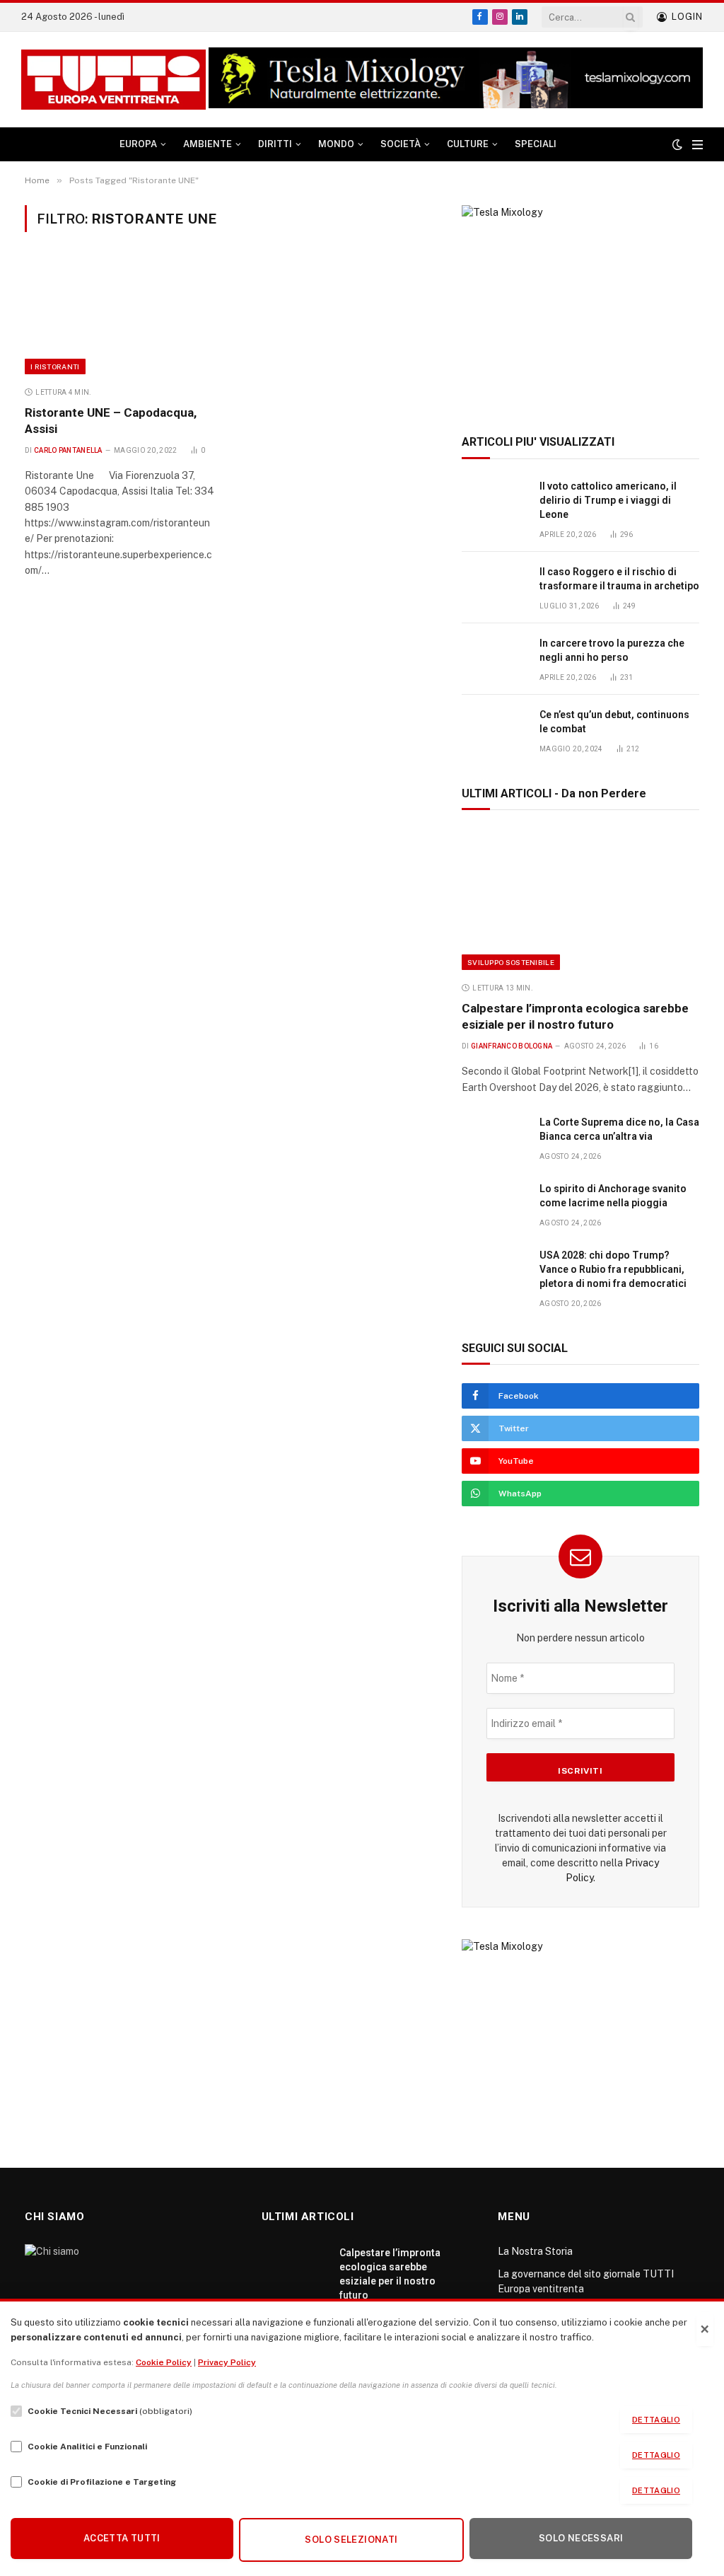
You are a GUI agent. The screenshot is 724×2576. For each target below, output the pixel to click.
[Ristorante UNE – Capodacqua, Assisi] (120, 317)
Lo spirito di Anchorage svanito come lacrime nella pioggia (613, 1196)
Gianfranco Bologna (512, 1046)
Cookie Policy (164, 2362)
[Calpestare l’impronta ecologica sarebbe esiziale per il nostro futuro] (580, 899)
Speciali (536, 144)
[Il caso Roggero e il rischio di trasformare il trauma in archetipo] (494, 588)
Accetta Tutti (122, 2538)
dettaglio (656, 2420)
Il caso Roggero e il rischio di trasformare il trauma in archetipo (619, 579)
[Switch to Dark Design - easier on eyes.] (677, 144)
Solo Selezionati (351, 2540)
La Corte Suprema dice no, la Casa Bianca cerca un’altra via (619, 1129)
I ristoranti (55, 366)
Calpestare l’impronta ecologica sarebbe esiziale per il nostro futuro (575, 1016)
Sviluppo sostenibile (511, 962)
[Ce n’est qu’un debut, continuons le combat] (494, 730)
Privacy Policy (227, 2362)
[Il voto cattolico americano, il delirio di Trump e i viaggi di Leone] (494, 502)
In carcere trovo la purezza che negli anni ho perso (612, 650)
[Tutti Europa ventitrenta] (113, 80)
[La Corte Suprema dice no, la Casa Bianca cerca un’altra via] (494, 1138)
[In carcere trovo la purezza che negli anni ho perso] (494, 659)
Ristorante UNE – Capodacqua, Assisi (111, 421)
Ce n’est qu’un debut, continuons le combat (614, 722)
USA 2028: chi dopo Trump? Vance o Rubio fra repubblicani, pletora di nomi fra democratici (613, 1269)
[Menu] (697, 145)
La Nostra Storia (535, 2251)
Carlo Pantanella (68, 450)
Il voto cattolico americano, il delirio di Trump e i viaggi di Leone (608, 500)
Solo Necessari (581, 2538)
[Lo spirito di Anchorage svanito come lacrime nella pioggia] (494, 1205)
